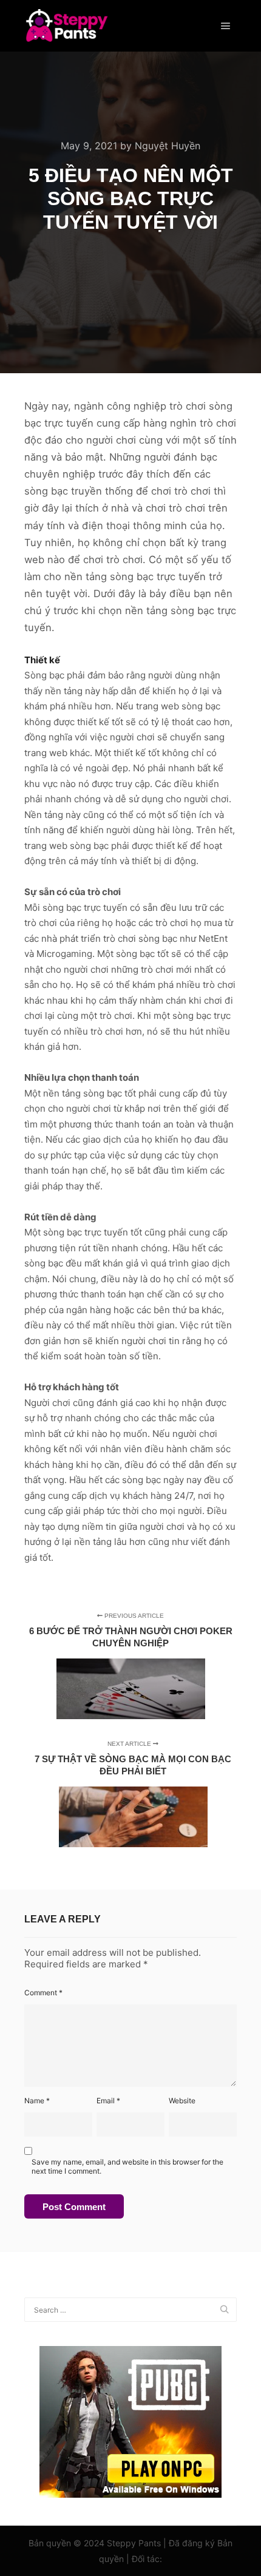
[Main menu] (226, 26)
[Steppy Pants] (66, 26)
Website (182, 2101)
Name (37, 2101)
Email (108, 2101)
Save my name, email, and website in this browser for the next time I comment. (127, 2166)
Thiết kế (42, 660)
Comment (43, 1993)
